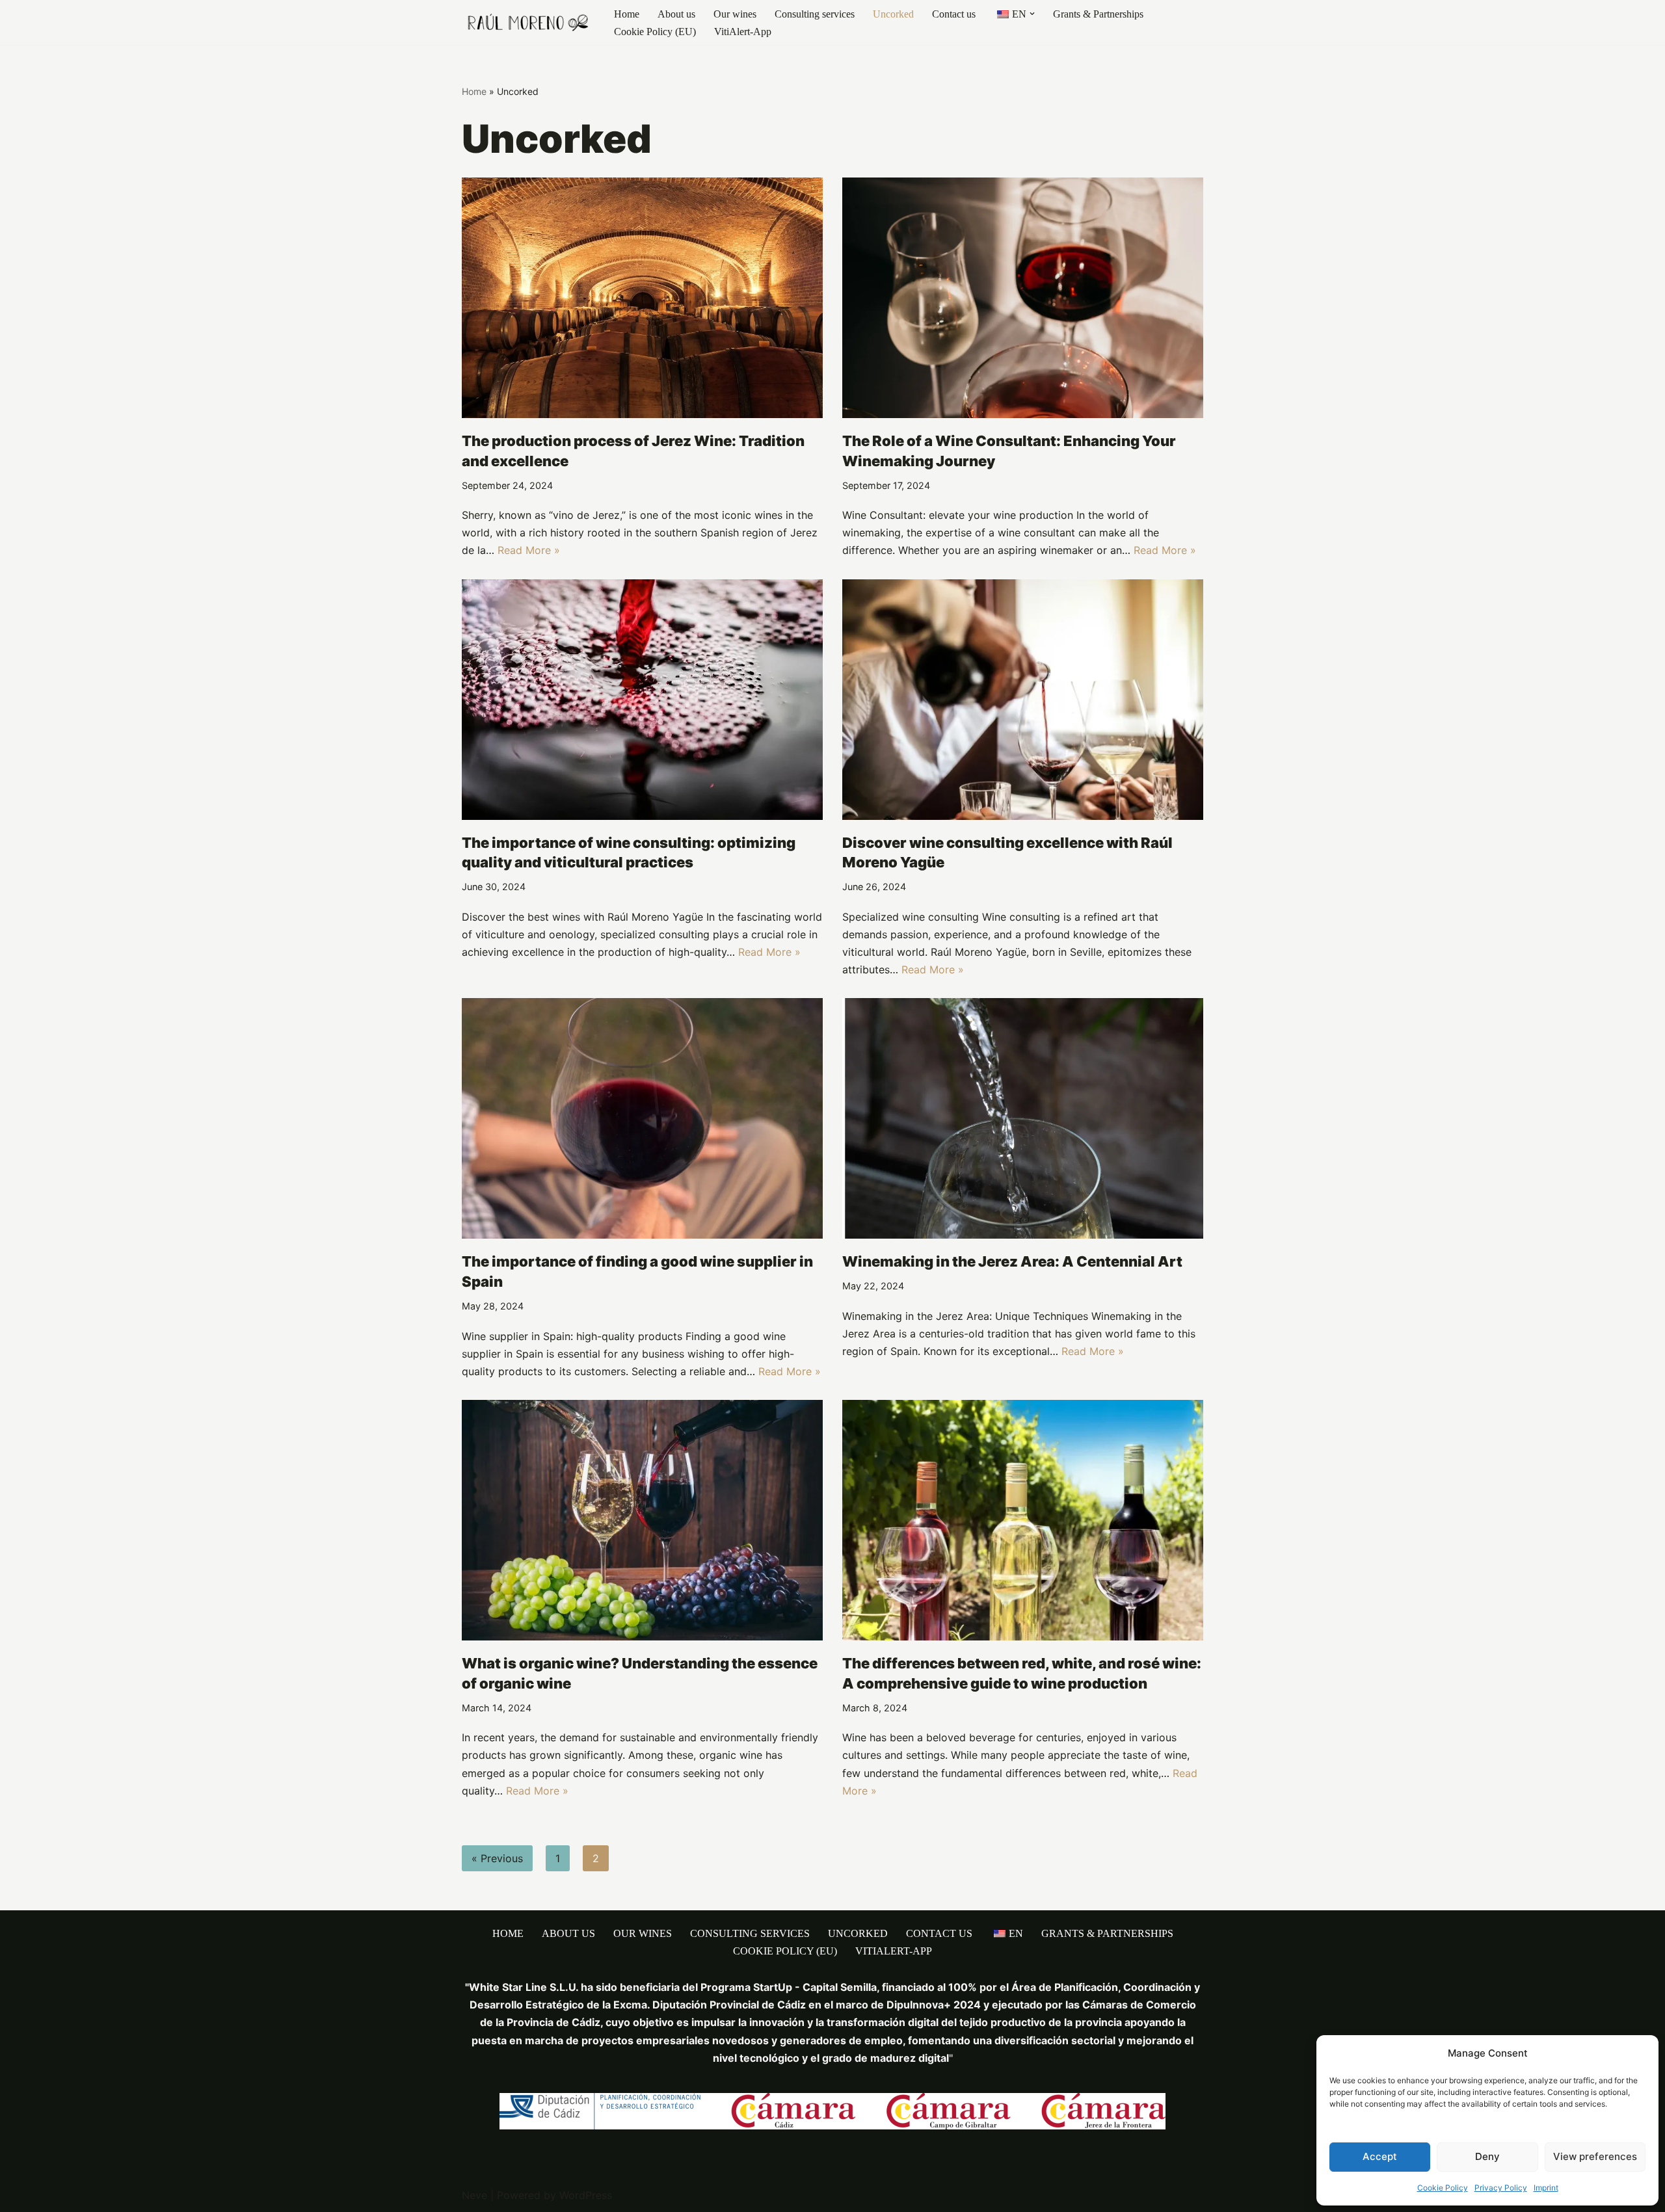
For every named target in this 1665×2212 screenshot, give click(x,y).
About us (676, 14)
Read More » (529, 550)
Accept (1380, 2156)
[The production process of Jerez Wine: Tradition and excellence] (642, 298)
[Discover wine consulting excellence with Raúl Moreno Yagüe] (1023, 700)
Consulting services (815, 14)
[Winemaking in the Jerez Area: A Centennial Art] (1023, 1118)
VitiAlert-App (743, 32)
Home (627, 14)
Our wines (735, 14)
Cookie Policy (1443, 2188)
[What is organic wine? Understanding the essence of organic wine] (642, 1520)
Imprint (1546, 2188)
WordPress (586, 2195)
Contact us (954, 14)
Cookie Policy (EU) (655, 32)
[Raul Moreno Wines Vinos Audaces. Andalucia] (527, 22)
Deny (1487, 2156)
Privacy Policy (1501, 2188)
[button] (1032, 14)
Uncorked (893, 14)
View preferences (1595, 2156)
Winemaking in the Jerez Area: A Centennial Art (1012, 1261)
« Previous (497, 1858)
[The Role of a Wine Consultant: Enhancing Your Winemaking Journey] (1023, 298)
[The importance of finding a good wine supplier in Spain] (642, 1118)
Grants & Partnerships (1098, 14)
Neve (474, 2195)
